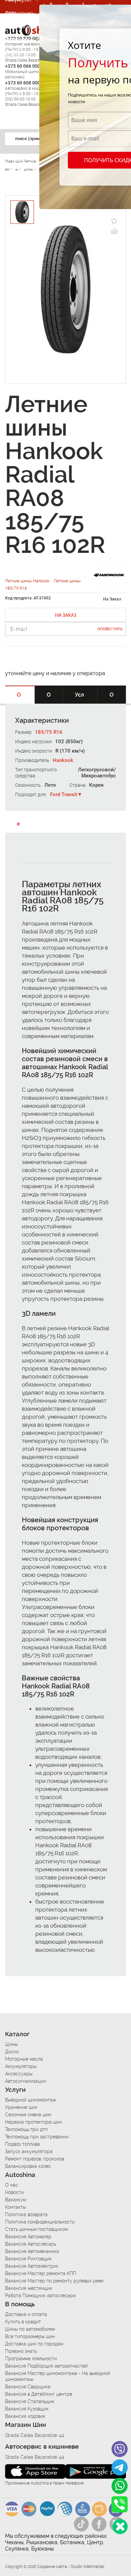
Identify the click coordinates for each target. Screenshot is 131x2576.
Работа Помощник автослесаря (40, 2296)
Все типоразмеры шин (30, 2336)
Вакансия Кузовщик (27, 2409)
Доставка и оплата (26, 2314)
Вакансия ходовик (25, 2416)
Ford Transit (64, 794)
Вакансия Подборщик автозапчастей (46, 2366)
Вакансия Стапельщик (30, 2401)
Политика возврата (26, 2214)
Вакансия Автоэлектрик (32, 2266)
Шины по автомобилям (30, 2329)
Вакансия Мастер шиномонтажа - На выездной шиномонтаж (58, 2376)
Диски (12, 2052)
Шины (11, 2044)
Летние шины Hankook (28, 581)
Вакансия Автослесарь (31, 2244)
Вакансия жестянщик (29, 2288)
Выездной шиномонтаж (31, 2100)
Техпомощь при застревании (37, 2137)
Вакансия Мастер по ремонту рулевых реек (54, 2281)
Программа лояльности (31, 2359)
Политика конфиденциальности (40, 2222)
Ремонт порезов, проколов (35, 2159)
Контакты (15, 2207)
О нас (12, 2185)
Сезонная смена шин (28, 2115)
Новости (14, 2192)
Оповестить (110, 629)
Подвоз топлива (23, 2144)
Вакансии (18, 53)
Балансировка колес (28, 2166)
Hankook (63, 760)
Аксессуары (19, 2074)
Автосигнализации (26, 2081)
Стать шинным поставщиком (36, 2229)
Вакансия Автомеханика (32, 2251)
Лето (50, 785)
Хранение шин (21, 2107)
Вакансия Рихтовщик (28, 2259)
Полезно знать (21, 2351)
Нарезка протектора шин (33, 2122)
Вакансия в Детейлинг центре (39, 2394)
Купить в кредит (23, 2322)
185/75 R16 (49, 732)
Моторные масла (24, 2059)
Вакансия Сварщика (28, 2387)
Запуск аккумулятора (29, 2151)
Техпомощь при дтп (26, 2129)
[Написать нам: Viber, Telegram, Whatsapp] (120, 2527)
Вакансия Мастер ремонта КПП (41, 2273)
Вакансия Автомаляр (28, 2237)
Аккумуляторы (21, 2066)
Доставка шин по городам (34, 2344)
